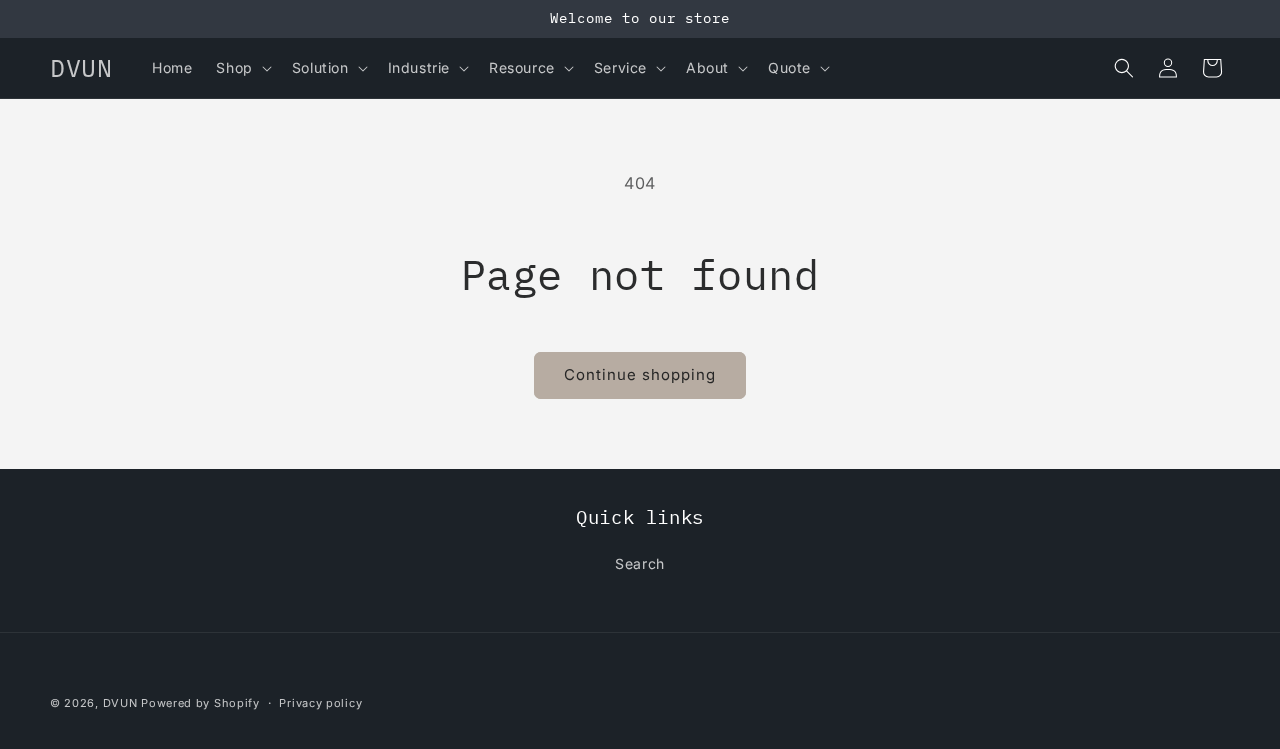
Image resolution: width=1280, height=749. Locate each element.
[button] (241, 68)
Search (640, 563)
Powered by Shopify (200, 703)
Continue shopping (640, 374)
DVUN (120, 703)
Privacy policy (320, 702)
